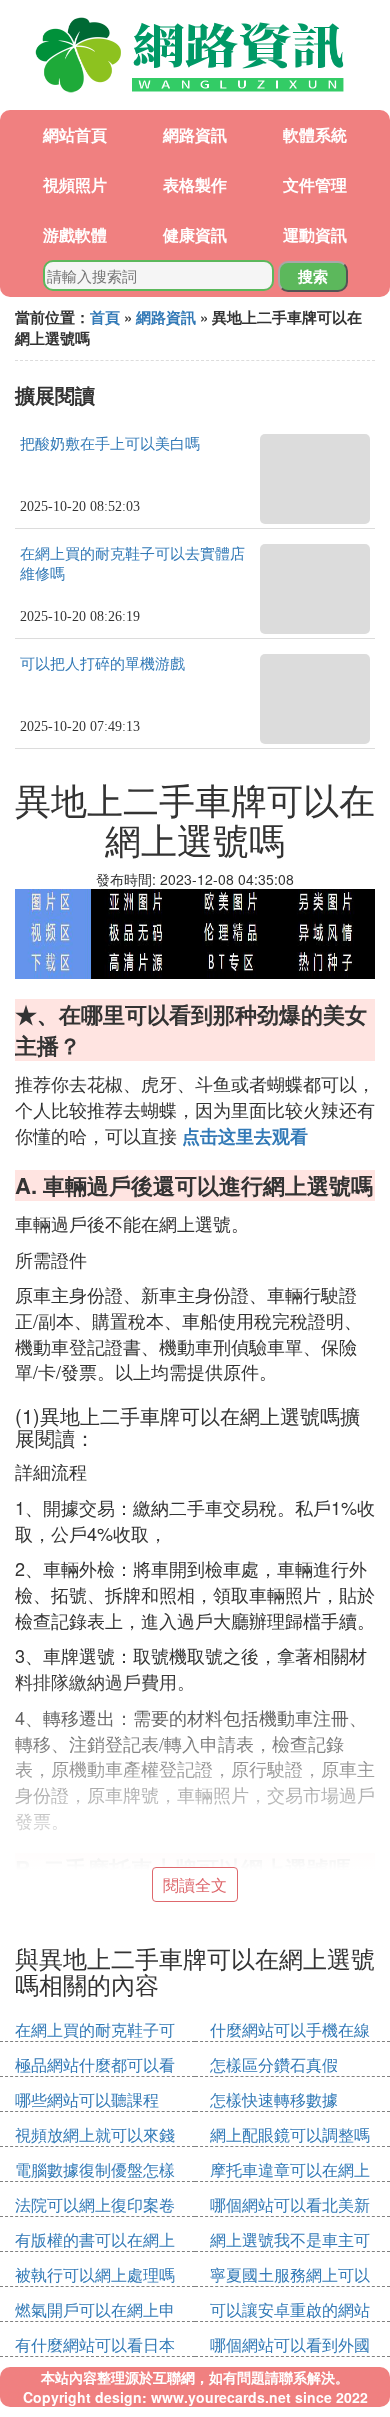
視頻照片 (75, 184)
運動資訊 (315, 234)
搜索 (313, 276)
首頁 (105, 317)
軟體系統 (315, 134)
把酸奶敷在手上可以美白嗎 (110, 444)
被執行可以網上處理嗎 (95, 2274)
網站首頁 (75, 134)
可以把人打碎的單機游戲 (102, 664)
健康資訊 (195, 234)
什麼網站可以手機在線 (290, 2029)
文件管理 (315, 184)
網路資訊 (195, 134)
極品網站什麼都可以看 (95, 2064)
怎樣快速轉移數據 (274, 2099)
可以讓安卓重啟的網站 (290, 2309)
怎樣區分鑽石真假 (274, 2064)
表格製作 (195, 184)
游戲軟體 (75, 234)
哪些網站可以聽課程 (87, 2099)
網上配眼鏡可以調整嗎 (290, 2134)
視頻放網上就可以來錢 (95, 2134)
